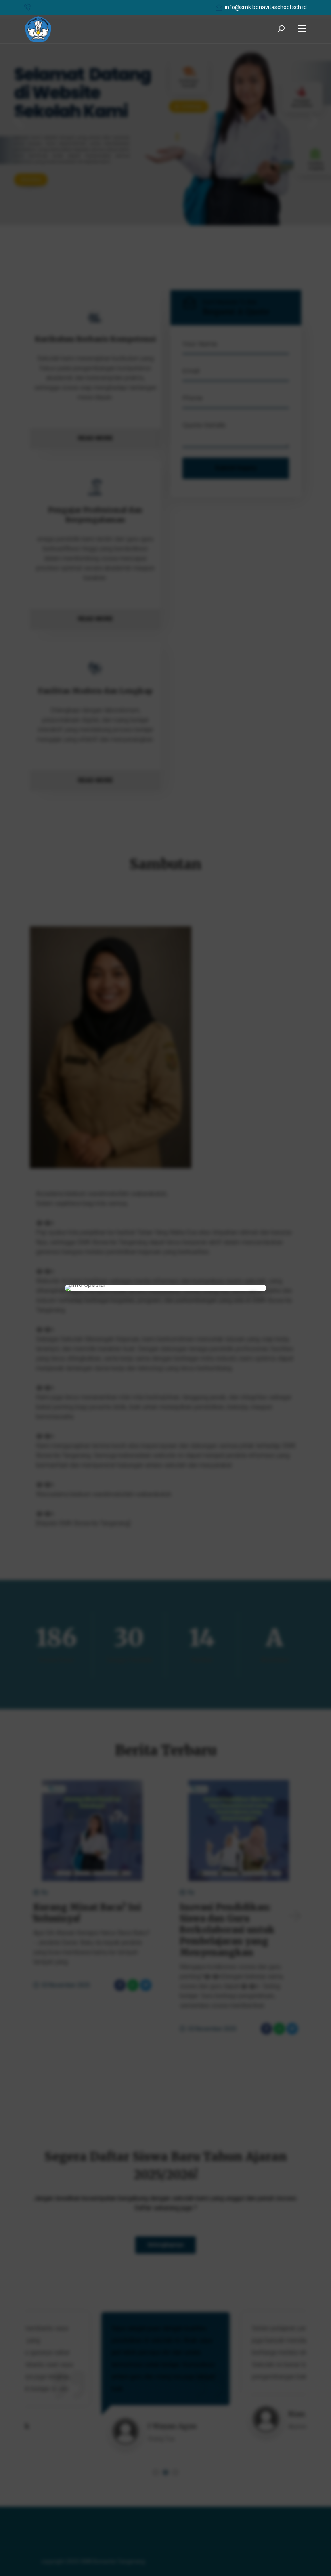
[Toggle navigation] (302, 29)
